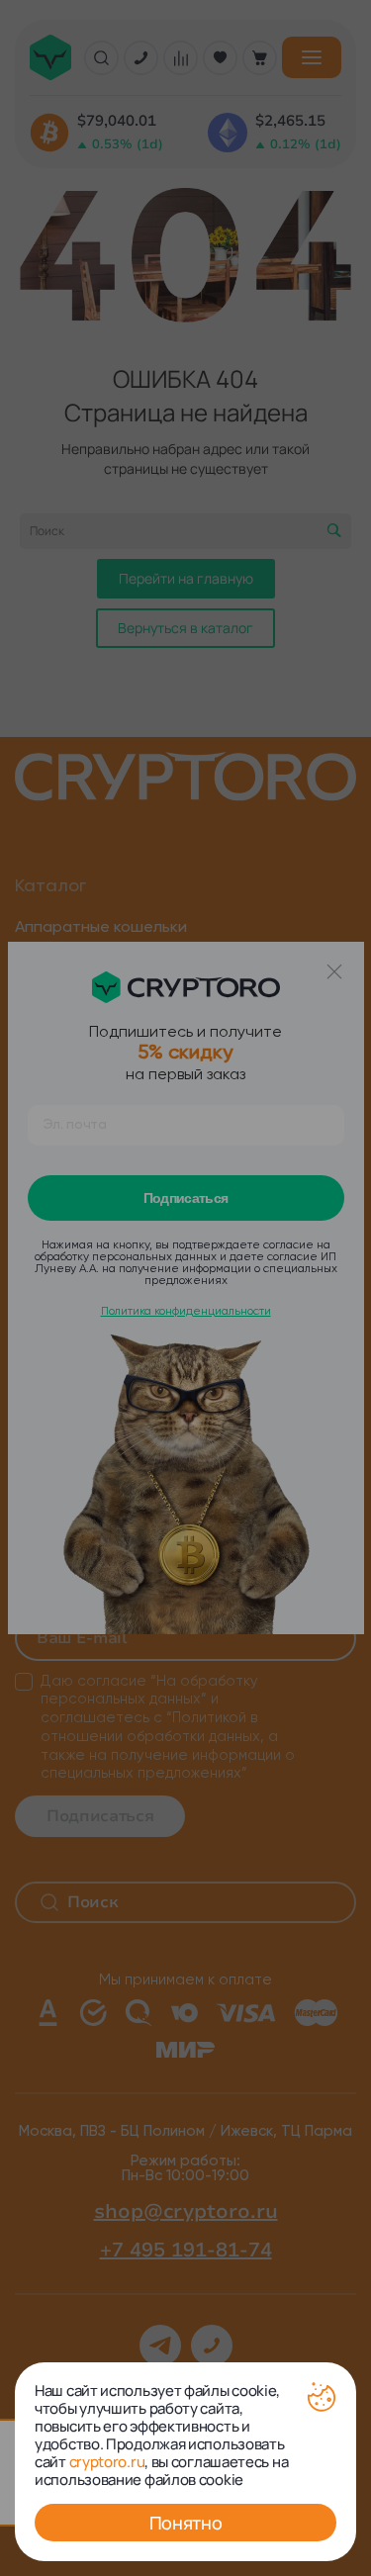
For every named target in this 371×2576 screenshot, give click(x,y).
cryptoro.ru (107, 2462)
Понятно (185, 2523)
